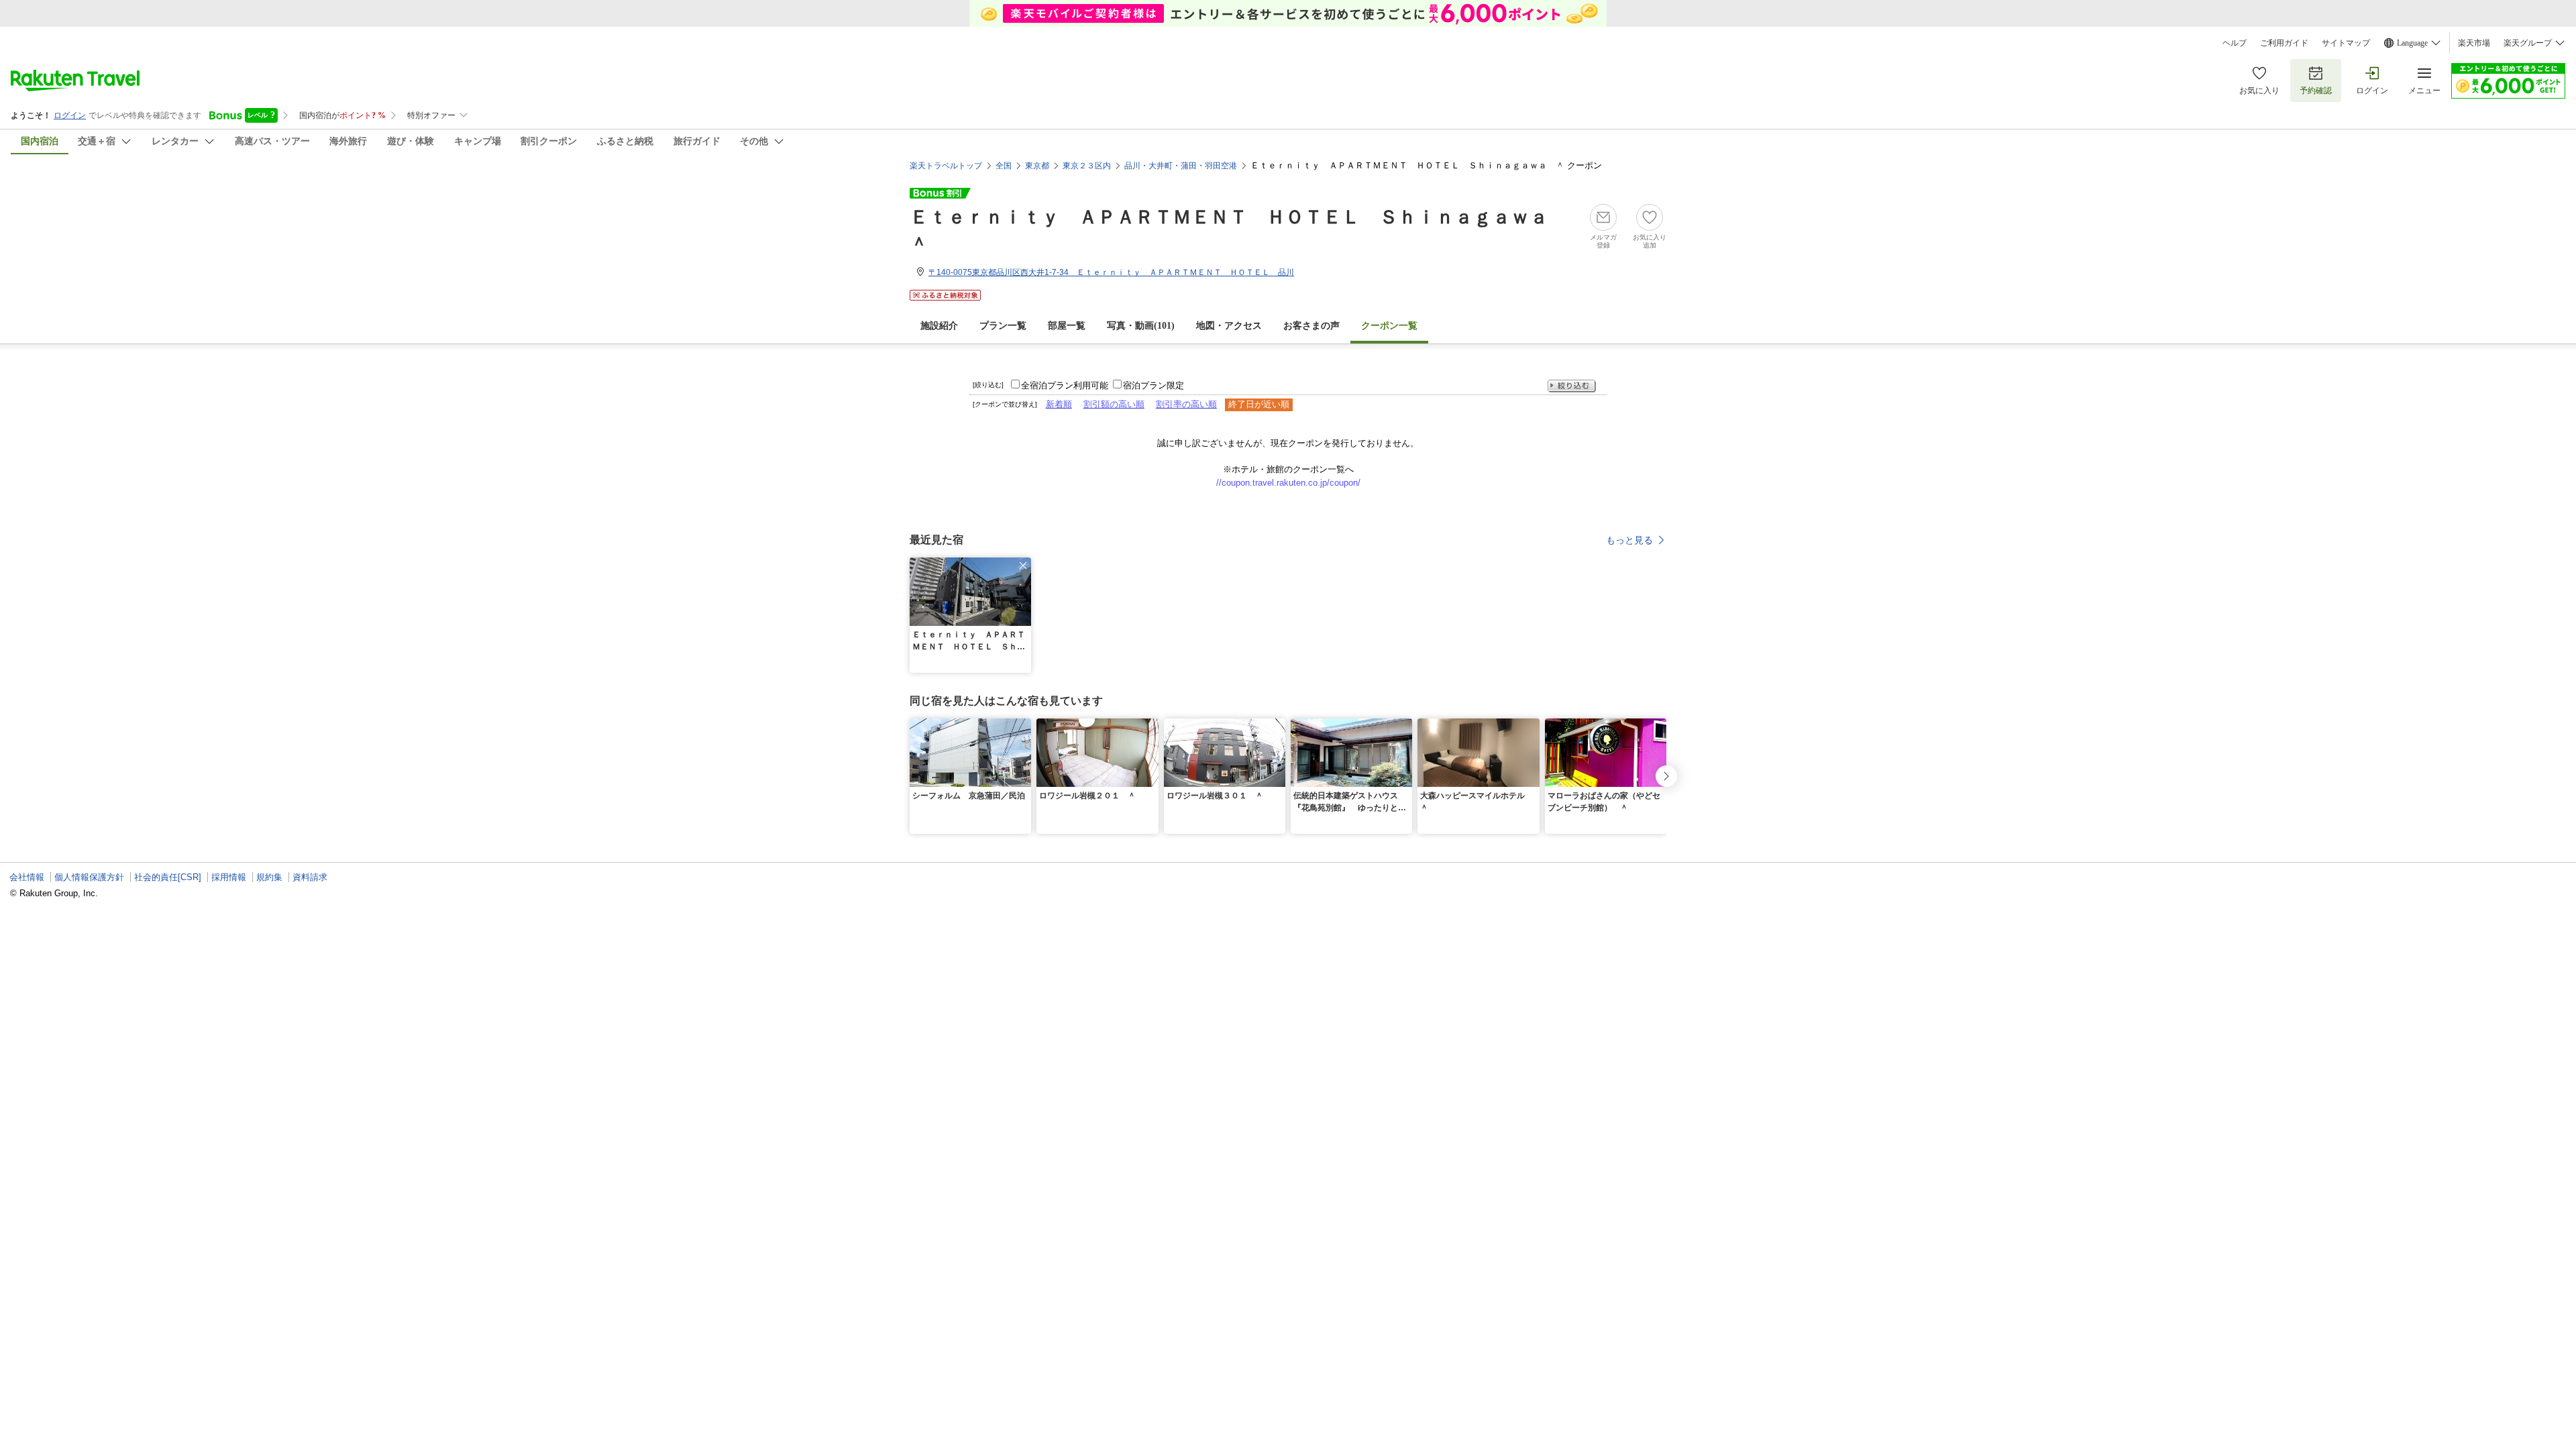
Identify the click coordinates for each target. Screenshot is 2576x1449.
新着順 (1059, 404)
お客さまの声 (1311, 326)
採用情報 (229, 877)
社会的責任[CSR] (168, 877)
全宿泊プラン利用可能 (1065, 385)
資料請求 (310, 877)
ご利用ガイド (2284, 43)
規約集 (269, 877)
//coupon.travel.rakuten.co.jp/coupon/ (1288, 483)
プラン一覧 (1003, 326)
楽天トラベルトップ (946, 166)
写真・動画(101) (1141, 326)
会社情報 (27, 877)
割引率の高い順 (1186, 404)
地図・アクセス (1229, 326)
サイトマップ (2346, 43)
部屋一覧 (1067, 326)
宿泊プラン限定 (1153, 385)
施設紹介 (939, 326)
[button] (1023, 566)
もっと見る (1629, 540)
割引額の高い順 (1114, 404)
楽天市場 (2474, 43)
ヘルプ (2235, 43)
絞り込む (1572, 386)
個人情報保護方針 (89, 877)
